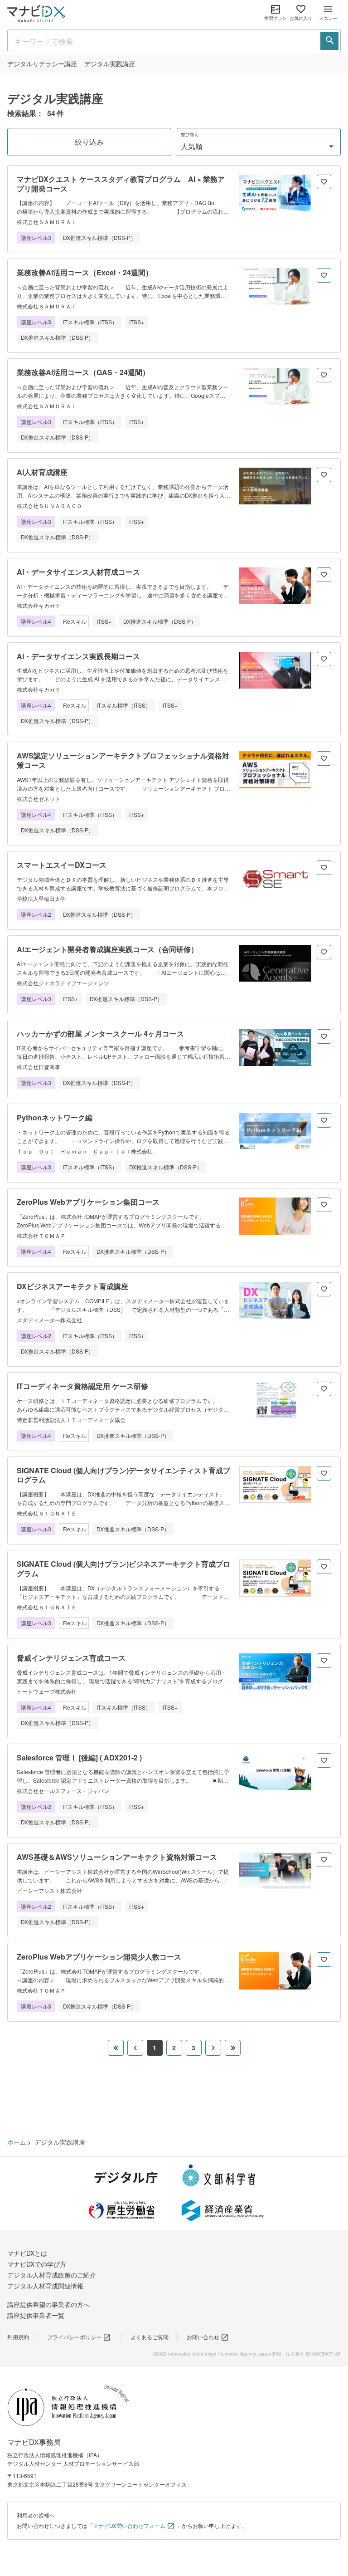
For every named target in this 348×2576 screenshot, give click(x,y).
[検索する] (329, 41)
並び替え (190, 134)
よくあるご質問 (150, 2337)
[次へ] (213, 2048)
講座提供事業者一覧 (36, 2315)
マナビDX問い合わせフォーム (129, 2525)
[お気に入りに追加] (324, 182)
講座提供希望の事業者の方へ (48, 2304)
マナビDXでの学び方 (37, 2264)
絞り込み (89, 142)
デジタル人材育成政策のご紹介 (52, 2275)
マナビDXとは (27, 2253)
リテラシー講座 (42, 64)
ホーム (17, 2142)
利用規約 (18, 2337)
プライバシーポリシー (74, 2337)
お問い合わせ (203, 2337)
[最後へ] (233, 2048)
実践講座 (110, 64)
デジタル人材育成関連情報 (45, 2286)
